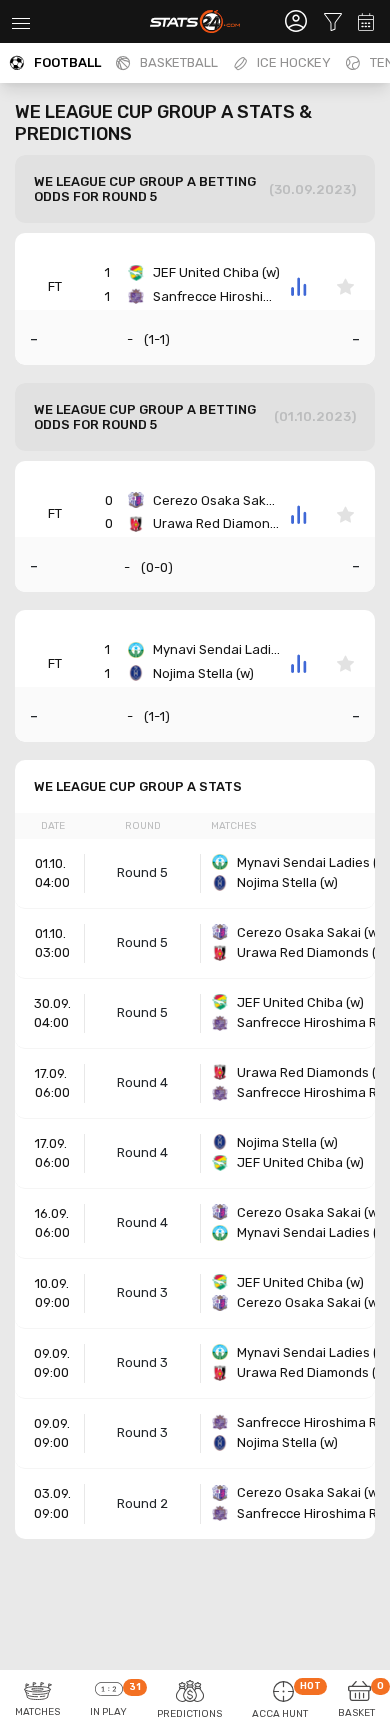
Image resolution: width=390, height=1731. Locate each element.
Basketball (179, 62)
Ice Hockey (294, 62)
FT (55, 286)
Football (67, 62)
